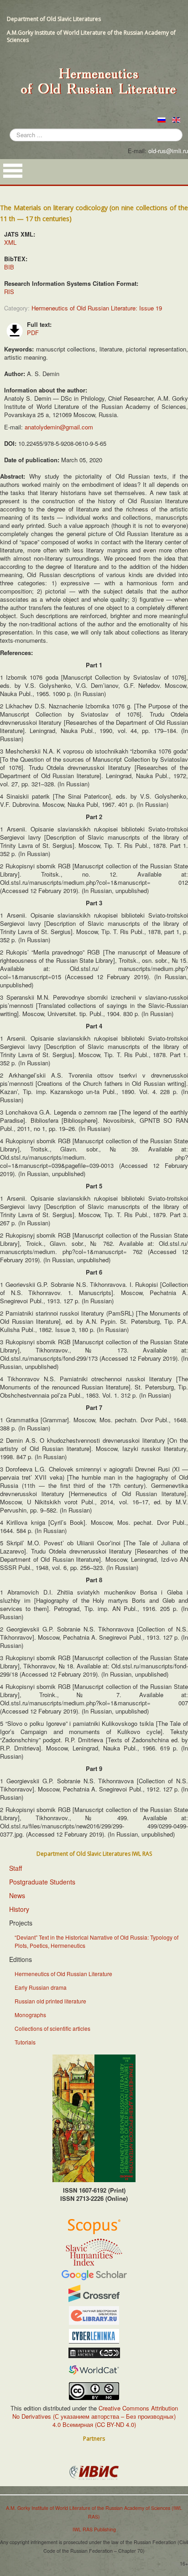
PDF (33, 333)
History (19, 1909)
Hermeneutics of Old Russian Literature (63, 1974)
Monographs (30, 2015)
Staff (16, 1868)
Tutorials (25, 2042)
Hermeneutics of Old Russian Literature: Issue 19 (97, 308)
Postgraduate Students (42, 1882)
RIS (9, 292)
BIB (9, 267)
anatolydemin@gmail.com (59, 427)
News (17, 1895)
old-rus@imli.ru (168, 151)
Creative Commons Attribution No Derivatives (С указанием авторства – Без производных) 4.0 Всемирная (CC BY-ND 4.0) (95, 2416)
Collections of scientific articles (52, 2028)
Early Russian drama (41, 1987)
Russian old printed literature (50, 2001)
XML (10, 242)
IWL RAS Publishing (94, 2529)
